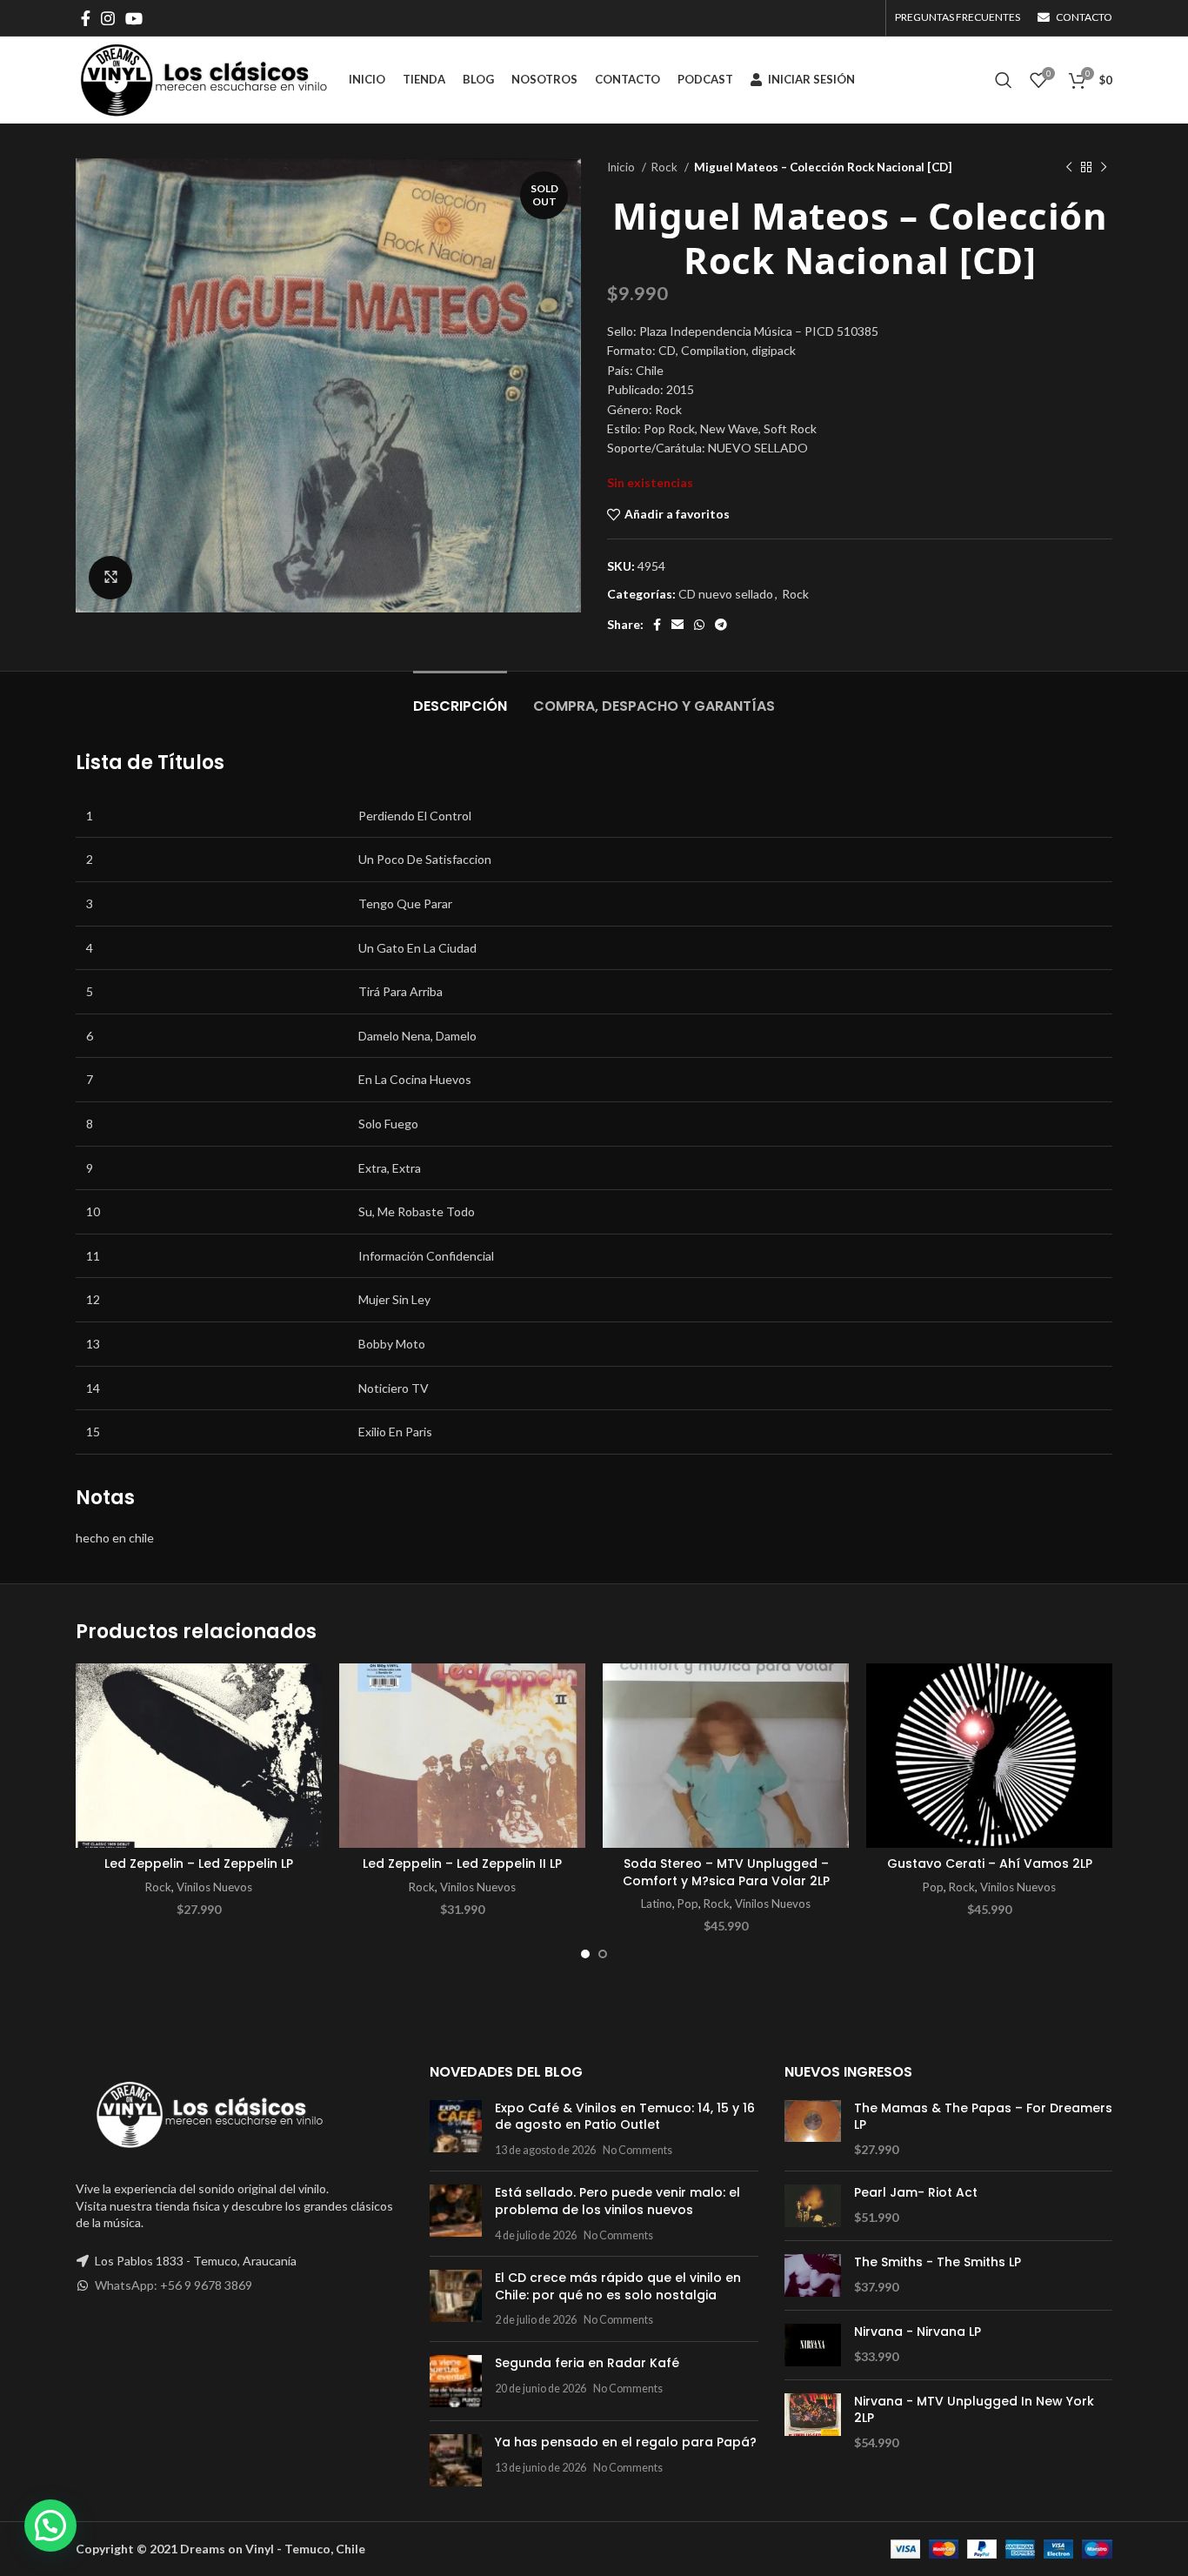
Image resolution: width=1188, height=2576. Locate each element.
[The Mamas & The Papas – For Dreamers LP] (813, 2129)
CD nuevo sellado (726, 594)
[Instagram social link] (108, 18)
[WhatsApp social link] (699, 625)
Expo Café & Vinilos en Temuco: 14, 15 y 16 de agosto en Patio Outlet (625, 2117)
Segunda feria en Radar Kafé (587, 2363)
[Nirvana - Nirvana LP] (813, 2345)
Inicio (622, 167)
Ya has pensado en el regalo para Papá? (626, 2442)
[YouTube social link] (134, 18)
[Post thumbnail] (456, 2129)
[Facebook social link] (86, 18)
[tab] (460, 697)
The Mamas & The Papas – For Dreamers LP (983, 2117)
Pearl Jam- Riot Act (916, 2193)
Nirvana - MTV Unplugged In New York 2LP (974, 2410)
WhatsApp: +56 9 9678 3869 (174, 2285)
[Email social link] (677, 625)
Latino (657, 1904)
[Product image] (199, 1756)
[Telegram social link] (721, 625)
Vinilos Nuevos (214, 1887)
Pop (688, 1904)
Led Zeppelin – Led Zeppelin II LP (462, 1863)
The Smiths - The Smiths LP (938, 2262)
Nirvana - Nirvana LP (918, 2332)
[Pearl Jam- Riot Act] (813, 2206)
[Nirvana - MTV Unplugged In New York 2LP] (813, 2422)
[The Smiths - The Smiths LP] (813, 2275)
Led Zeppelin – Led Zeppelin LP (199, 1863)
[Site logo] (204, 79)
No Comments (637, 2150)
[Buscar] (1004, 80)
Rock (666, 167)
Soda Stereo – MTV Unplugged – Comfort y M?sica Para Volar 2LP (726, 1872)
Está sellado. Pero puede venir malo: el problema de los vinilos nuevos (617, 2201)
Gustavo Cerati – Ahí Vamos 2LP (990, 1863)
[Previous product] (1069, 168)
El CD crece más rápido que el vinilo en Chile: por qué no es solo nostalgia (618, 2286)
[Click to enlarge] (110, 578)
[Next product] (1104, 168)
